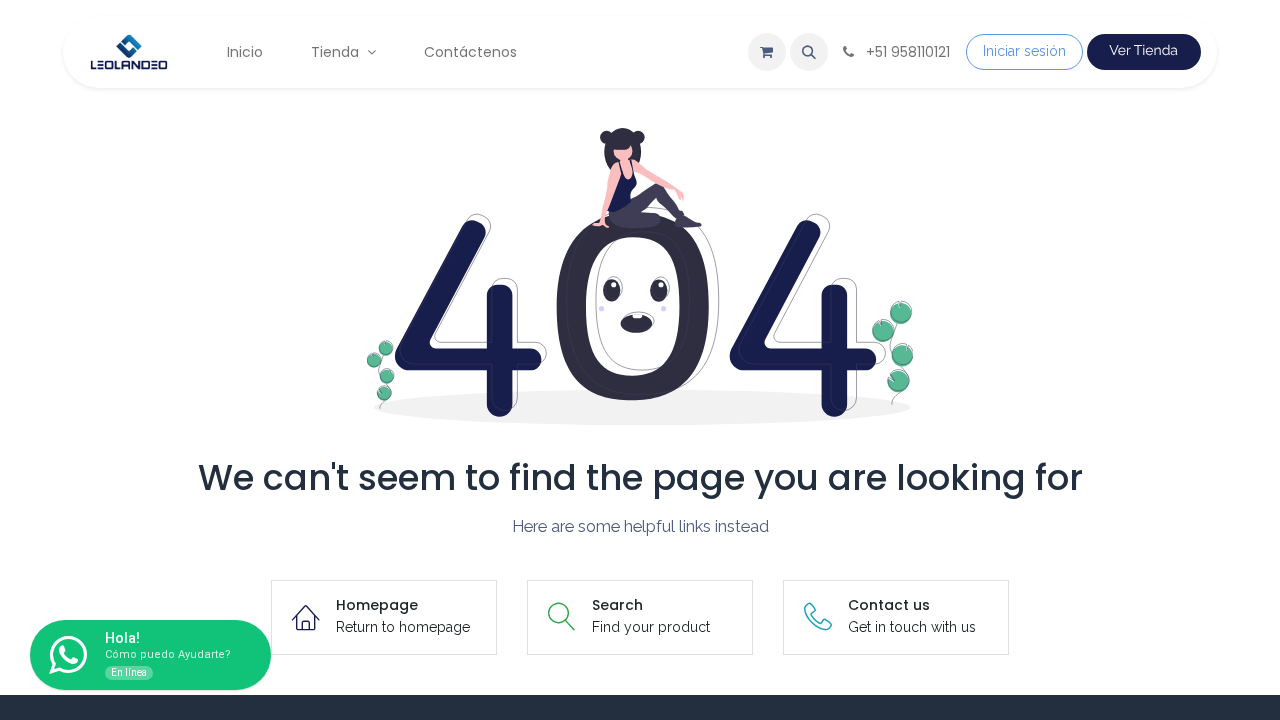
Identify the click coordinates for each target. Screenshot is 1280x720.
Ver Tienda (1143, 51)
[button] (809, 52)
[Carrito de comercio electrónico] (767, 52)
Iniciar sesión (1024, 51)
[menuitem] (245, 52)
